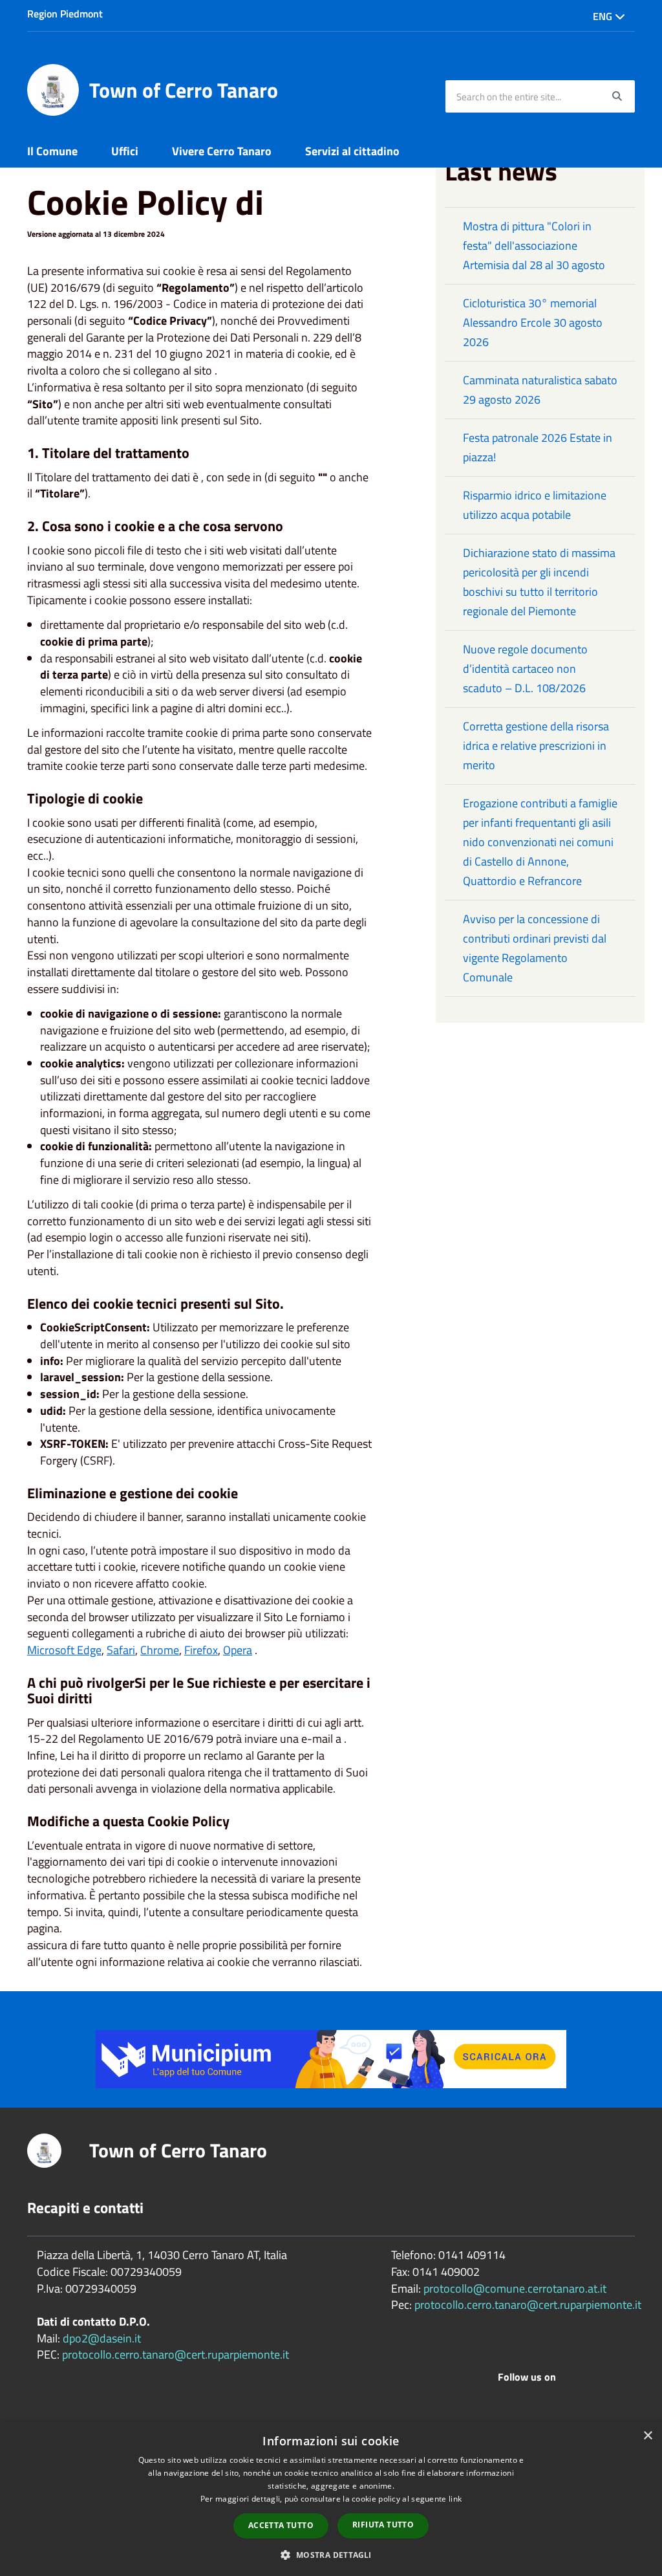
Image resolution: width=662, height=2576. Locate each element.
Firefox (201, 1650)
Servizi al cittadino (352, 151)
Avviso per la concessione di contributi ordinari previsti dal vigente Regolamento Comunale (535, 948)
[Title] (331, 2058)
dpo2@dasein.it (102, 2338)
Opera (238, 1650)
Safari (121, 1650)
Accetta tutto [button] (281, 2525)
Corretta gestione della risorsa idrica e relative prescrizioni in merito (536, 746)
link (455, 2499)
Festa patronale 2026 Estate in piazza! (538, 447)
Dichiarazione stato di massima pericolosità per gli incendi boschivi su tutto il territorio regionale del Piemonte (539, 582)
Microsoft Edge (64, 1650)
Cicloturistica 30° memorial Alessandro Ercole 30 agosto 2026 (533, 322)
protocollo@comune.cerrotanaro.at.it (515, 2288)
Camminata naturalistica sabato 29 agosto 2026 (540, 390)
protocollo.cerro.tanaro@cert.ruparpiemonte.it (176, 2354)
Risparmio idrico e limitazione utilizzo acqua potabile (535, 505)
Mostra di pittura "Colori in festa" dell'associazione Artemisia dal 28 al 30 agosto (534, 246)
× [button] (647, 2436)
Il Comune (52, 151)
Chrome (160, 1650)
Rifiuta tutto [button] (383, 2525)
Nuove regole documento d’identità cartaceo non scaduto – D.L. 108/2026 (525, 669)
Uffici (125, 151)
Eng (604, 16)
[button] (331, 2554)
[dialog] (331, 2499)
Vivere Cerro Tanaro (222, 151)
